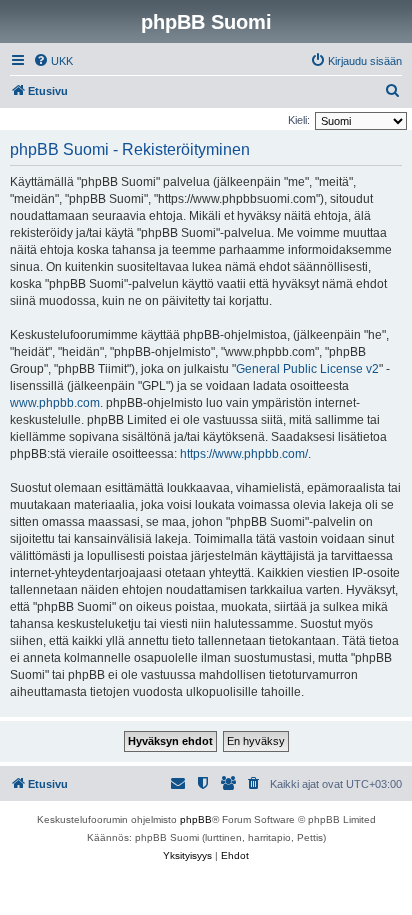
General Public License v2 (307, 369)
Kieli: (299, 120)
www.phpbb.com (55, 403)
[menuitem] (53, 61)
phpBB (196, 819)
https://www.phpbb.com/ (244, 454)
